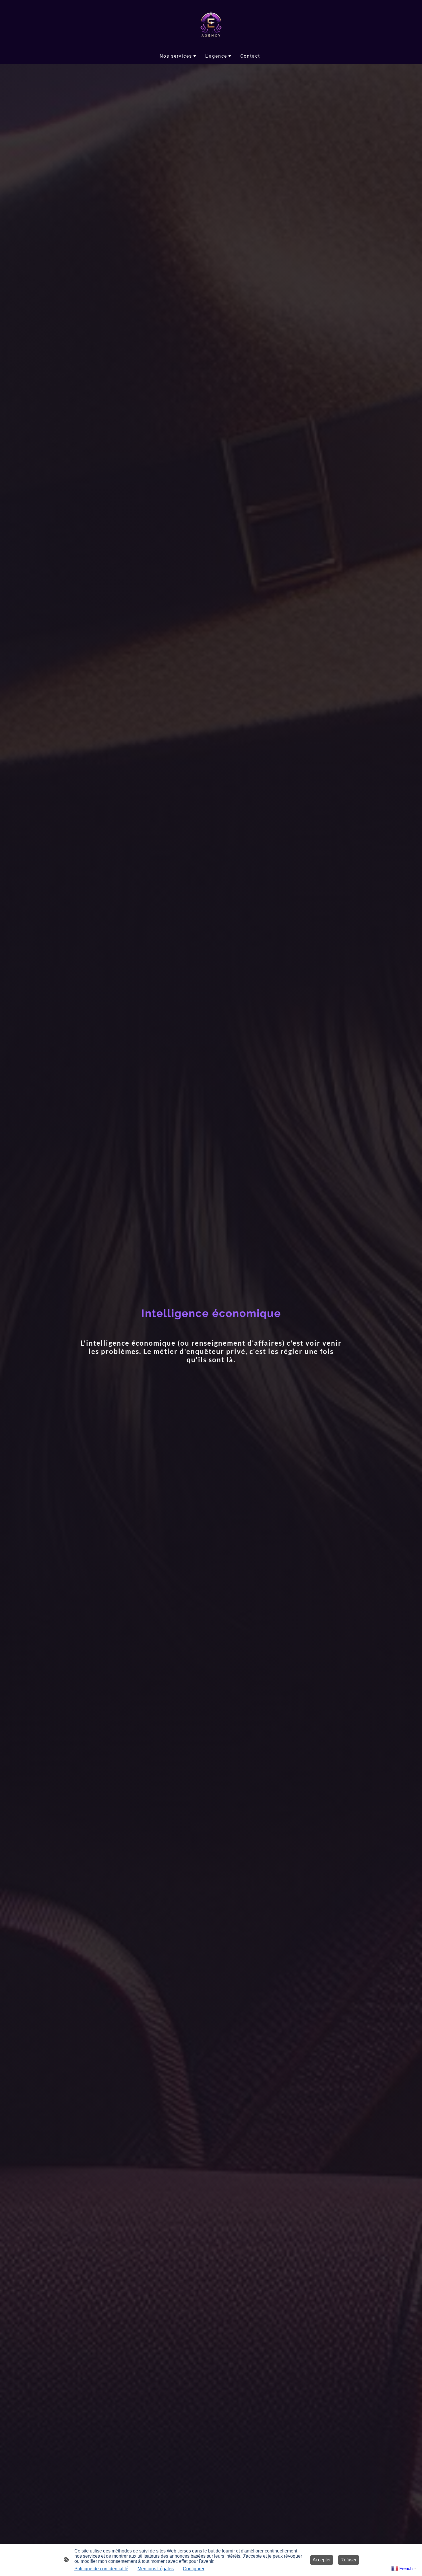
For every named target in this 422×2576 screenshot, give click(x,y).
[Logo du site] (211, 24)
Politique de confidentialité (101, 2569)
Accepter (322, 2560)
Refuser (349, 2560)
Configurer (194, 2569)
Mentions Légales (156, 2569)
